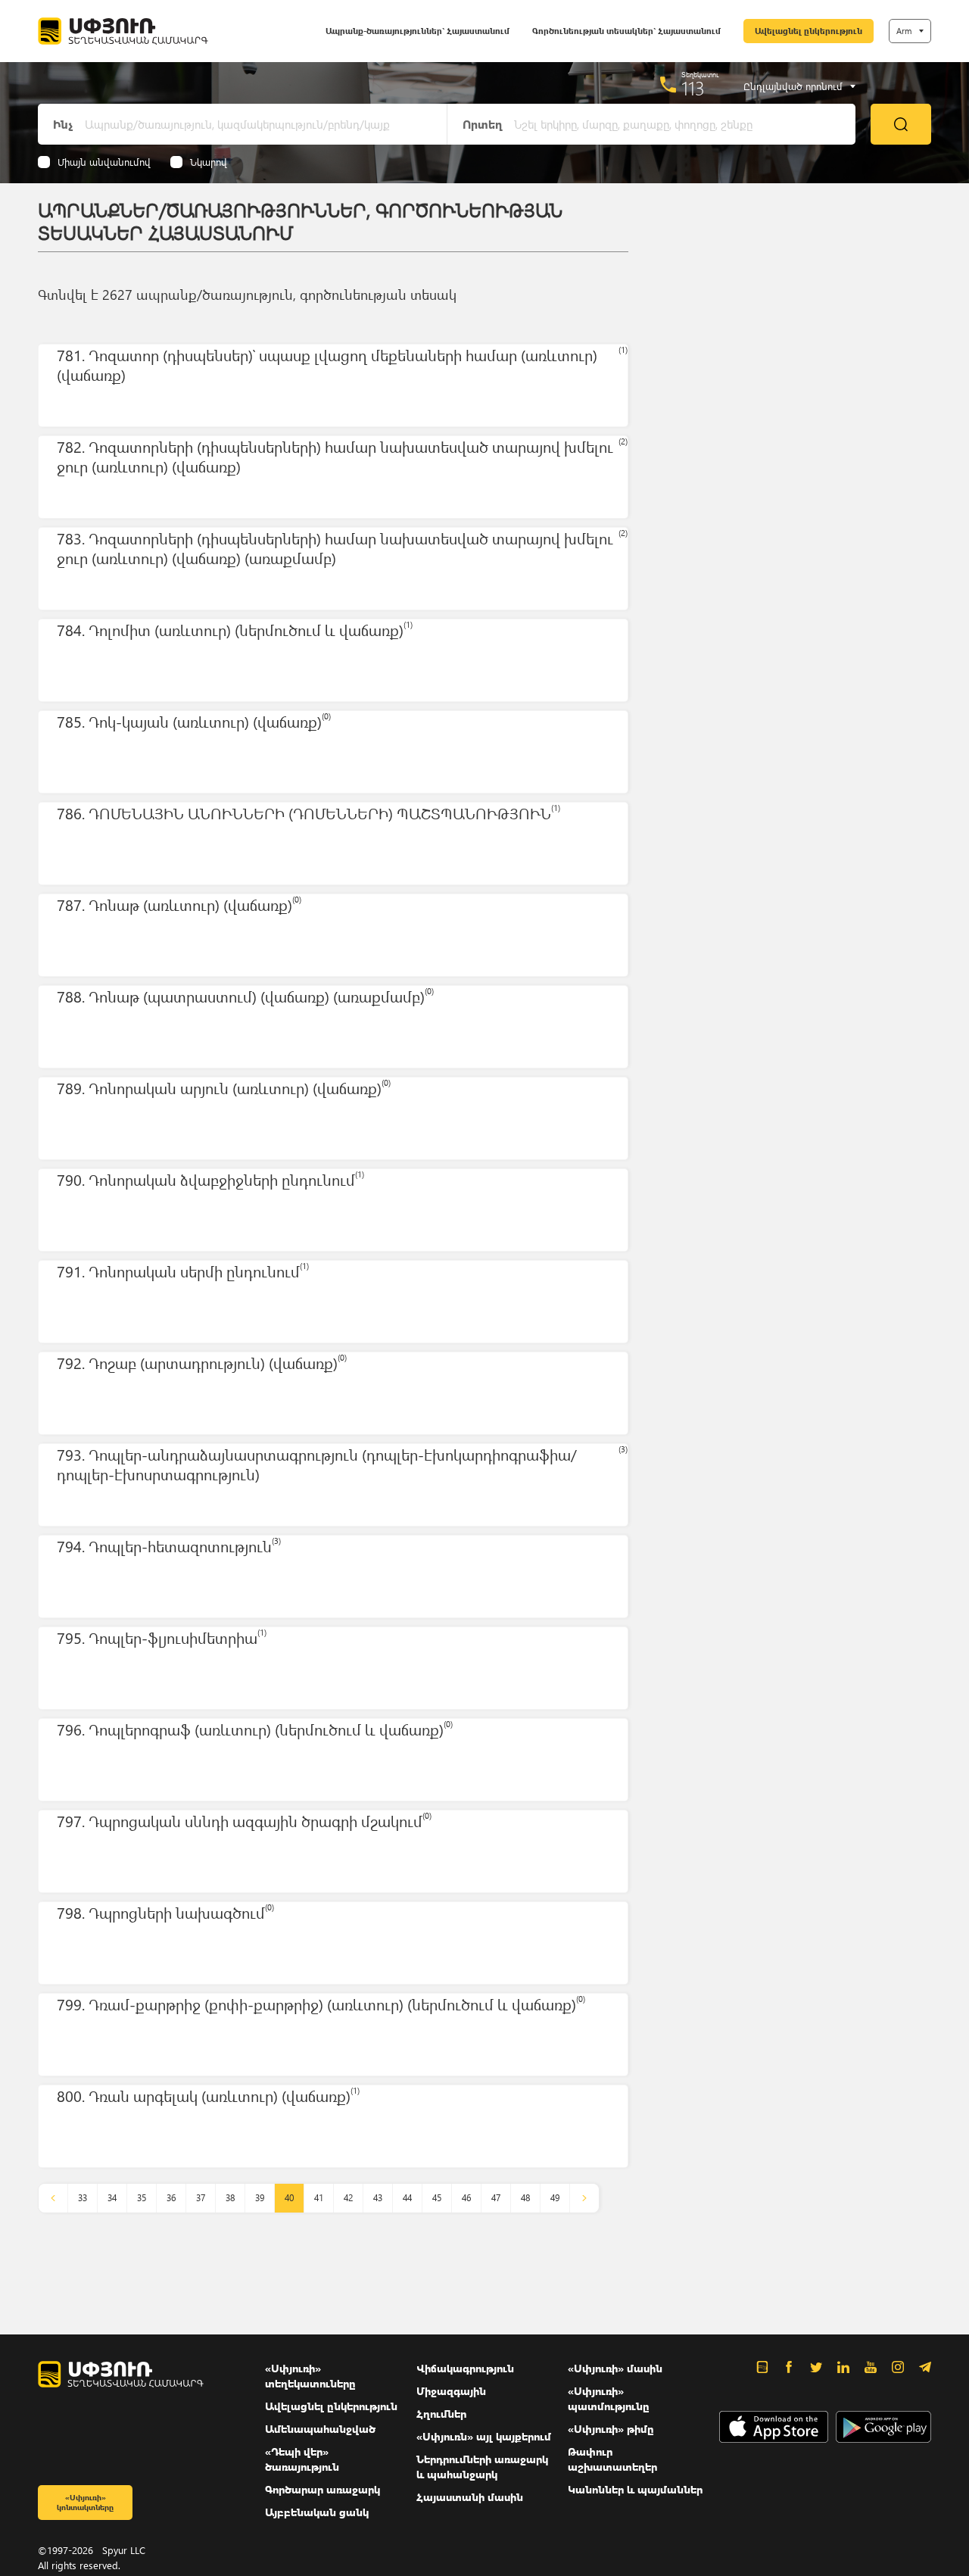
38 (230, 2198)
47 (496, 2198)
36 (171, 2198)
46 (466, 2198)
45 (437, 2198)
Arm (904, 31)
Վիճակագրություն (465, 2368)
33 (83, 2198)
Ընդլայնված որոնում (793, 86)
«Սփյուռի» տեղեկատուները (310, 2376)
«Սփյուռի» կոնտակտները (85, 2502)
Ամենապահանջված (320, 2429)
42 (348, 2198)
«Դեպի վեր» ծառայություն (302, 2459)
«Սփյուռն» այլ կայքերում (484, 2436)
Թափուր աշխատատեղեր (612, 2459)
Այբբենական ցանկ (317, 2512)
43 (378, 2198)
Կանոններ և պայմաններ (635, 2489)
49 (555, 2198)
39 (260, 2198)
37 (201, 2198)
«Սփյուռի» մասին (615, 2368)
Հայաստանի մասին (470, 2497)
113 (693, 88)
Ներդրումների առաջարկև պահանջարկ (482, 2467)
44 (407, 2198)
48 (525, 2198)
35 (142, 2198)
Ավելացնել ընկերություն (809, 31)
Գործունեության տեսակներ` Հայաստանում (626, 31)
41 (319, 2198)
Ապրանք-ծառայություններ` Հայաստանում (418, 31)
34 (112, 2198)
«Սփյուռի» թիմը (611, 2429)
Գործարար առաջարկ (322, 2489)
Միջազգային (451, 2391)
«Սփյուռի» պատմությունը (609, 2398)
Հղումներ (441, 2414)
